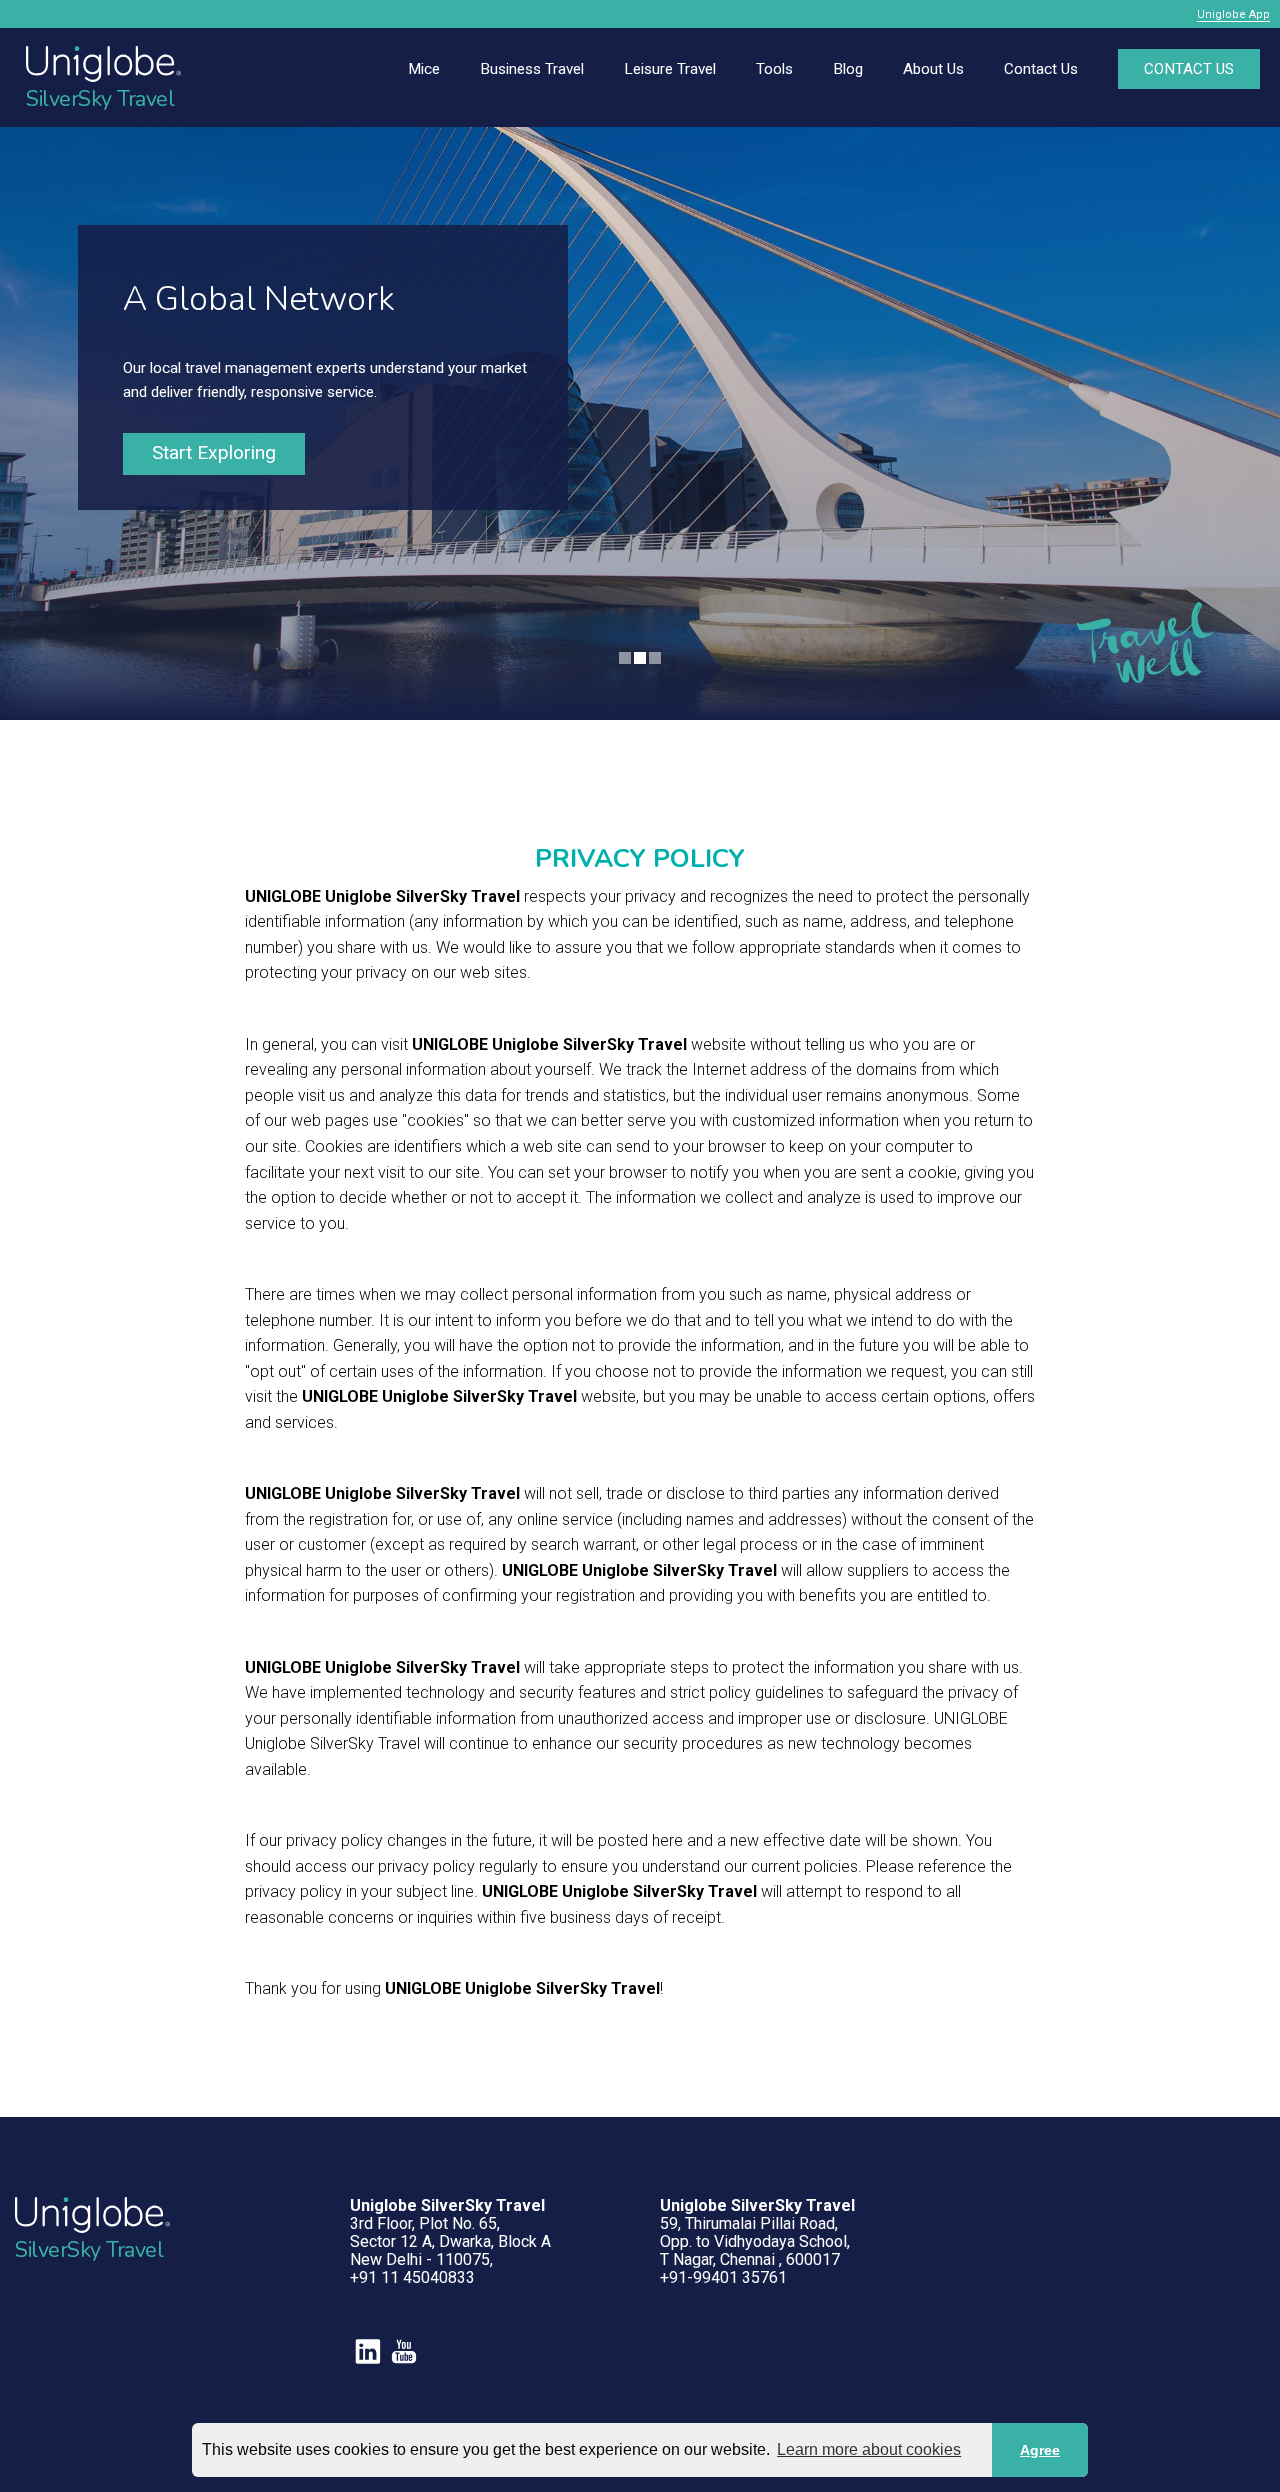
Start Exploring (214, 452)
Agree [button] (1040, 2450)
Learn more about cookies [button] (869, 2449)
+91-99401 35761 (723, 2277)
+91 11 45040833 (412, 2277)
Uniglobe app (1233, 14)
